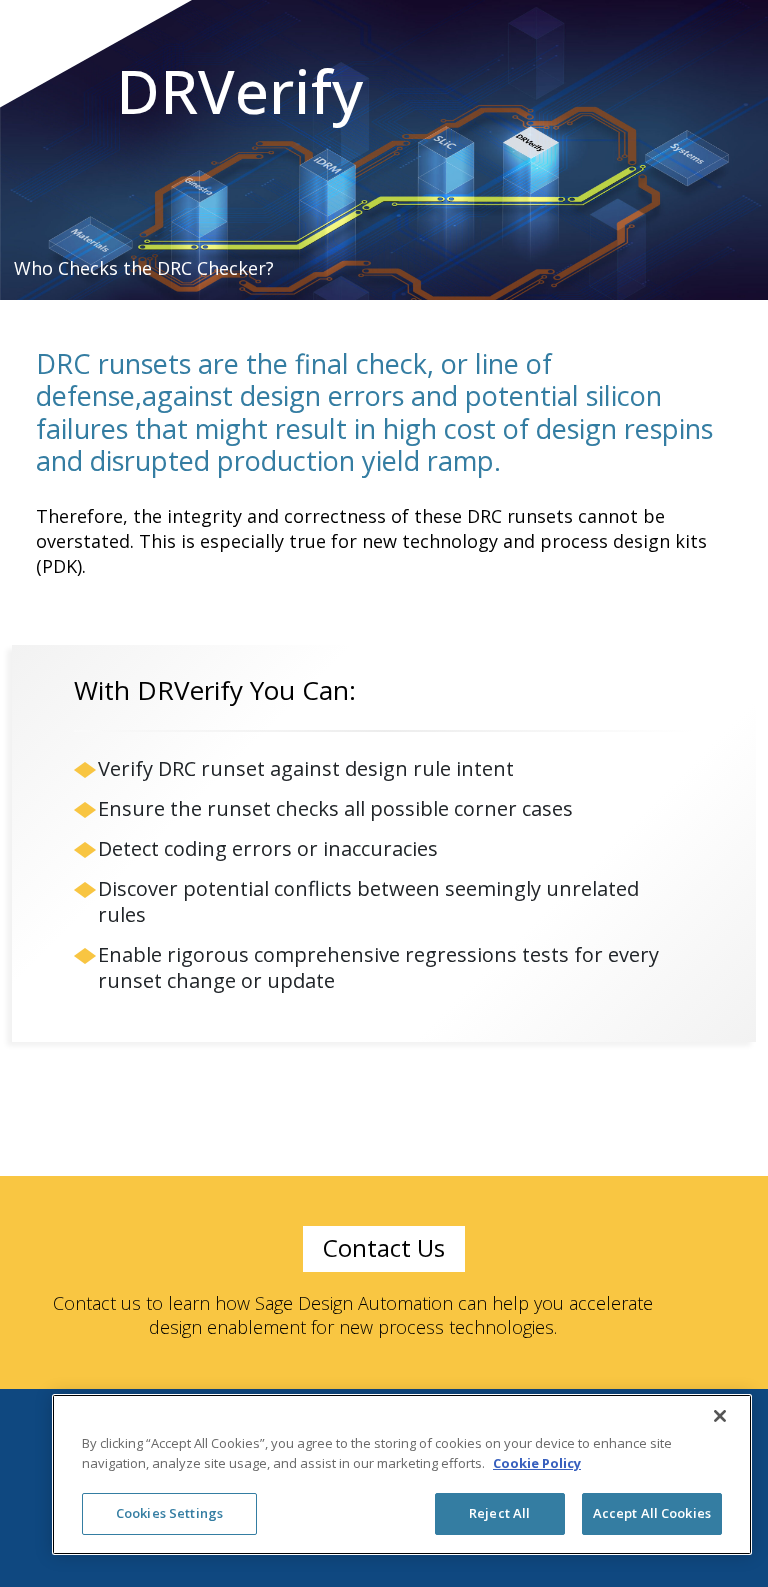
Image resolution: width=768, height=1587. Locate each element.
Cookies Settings (169, 1513)
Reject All (499, 1513)
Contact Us (384, 1247)
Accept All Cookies (652, 1513)
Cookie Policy (537, 1463)
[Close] (720, 1416)
